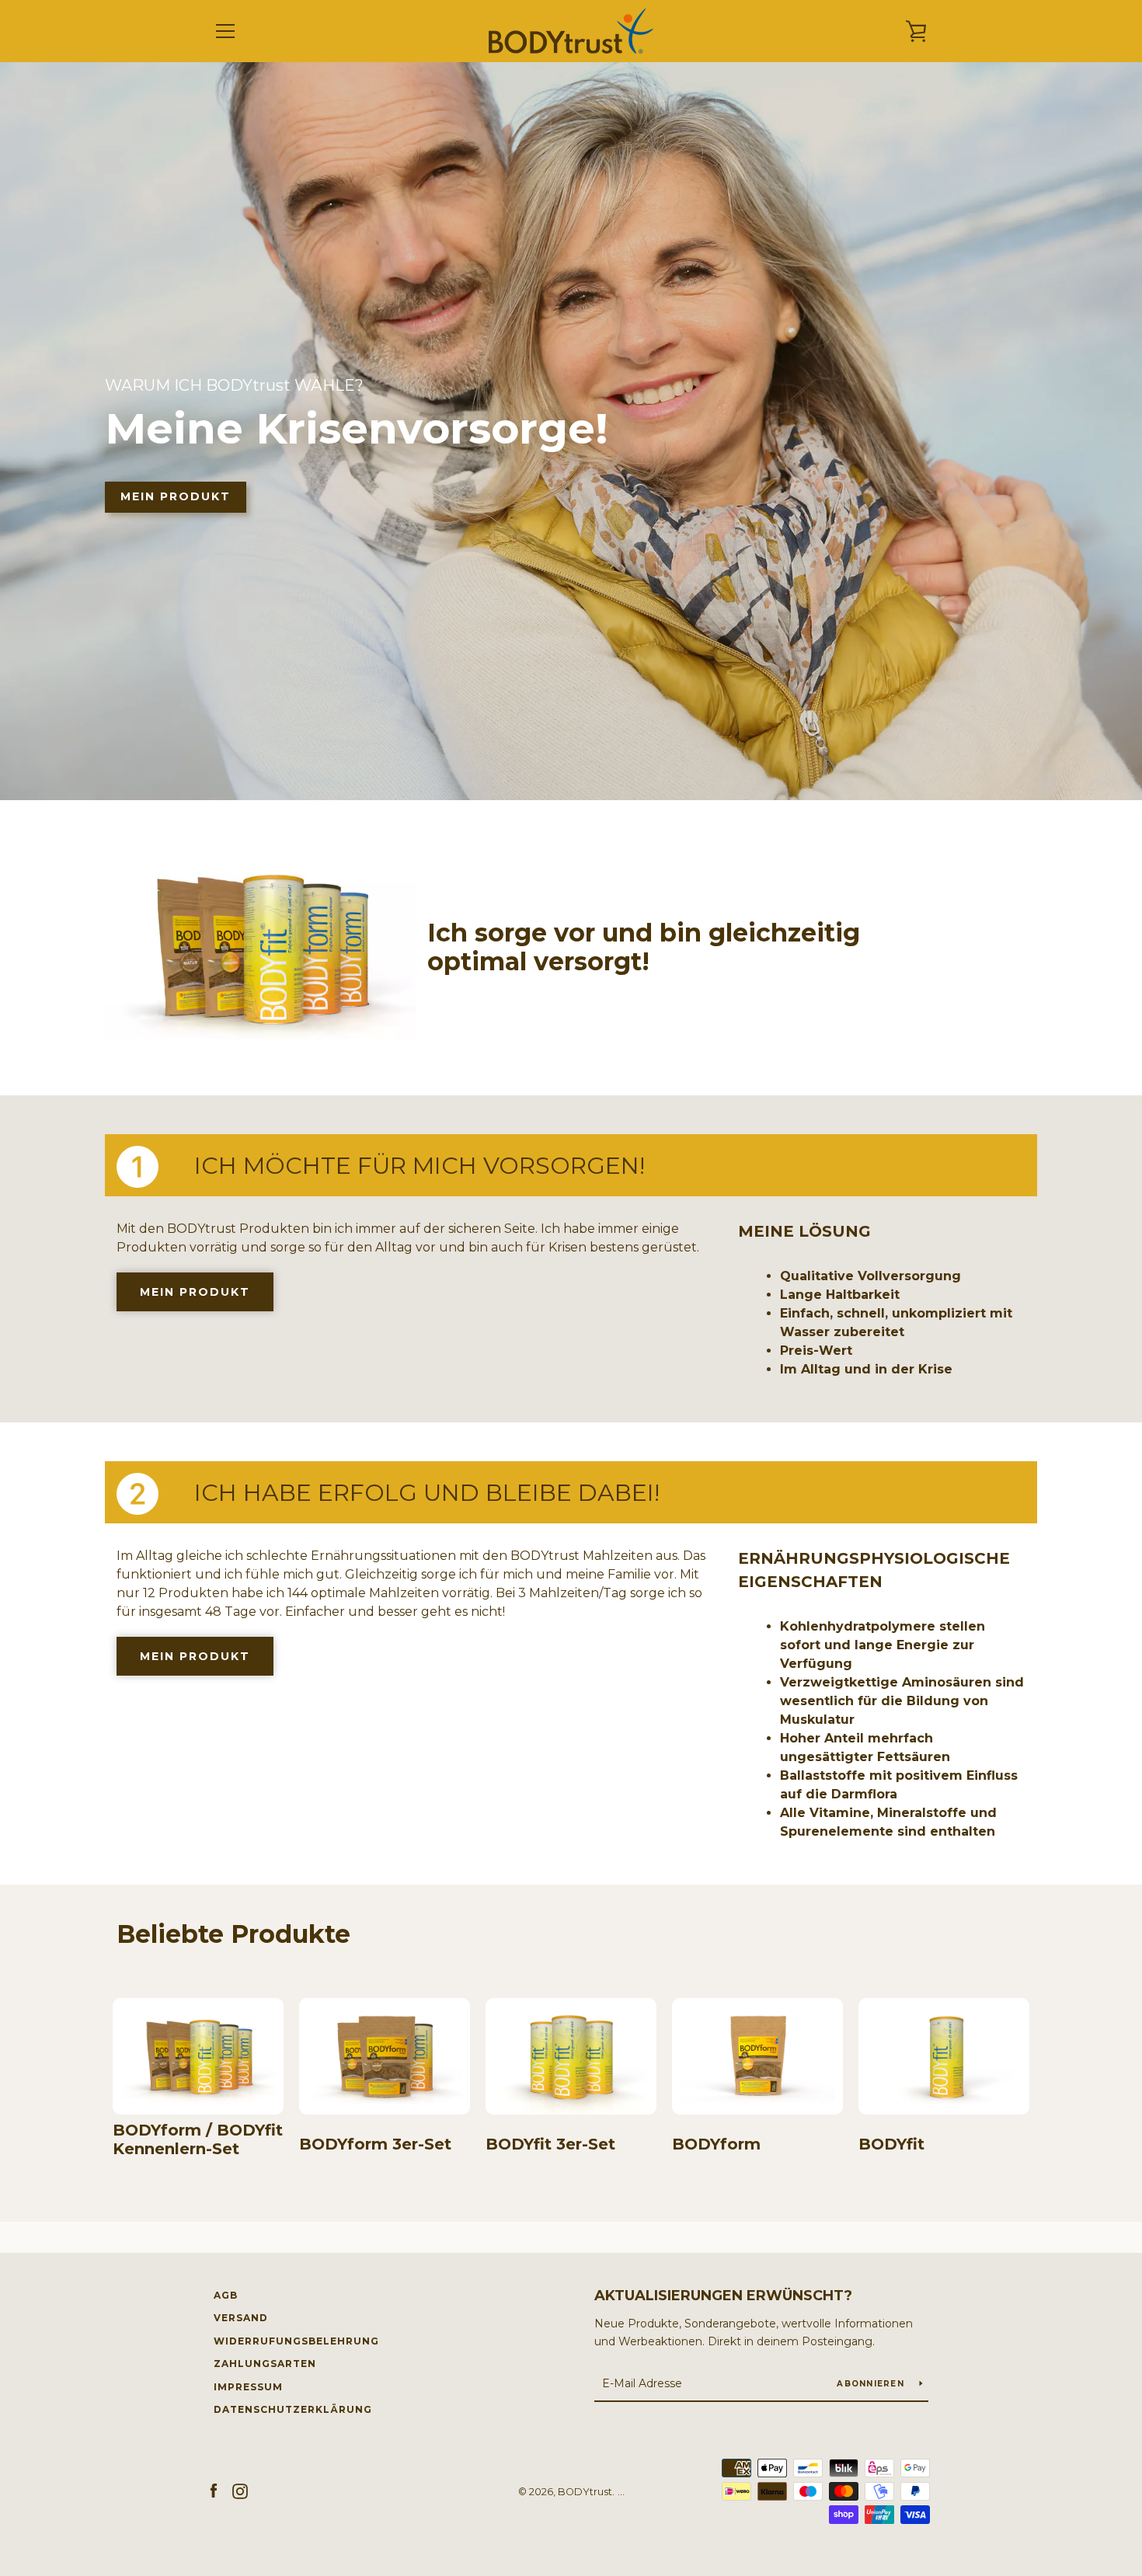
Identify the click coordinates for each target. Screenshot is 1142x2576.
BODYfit (891, 2144)
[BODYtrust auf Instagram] (240, 2491)
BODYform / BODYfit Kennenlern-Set (198, 2139)
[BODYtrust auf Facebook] (214, 2491)
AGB (226, 2295)
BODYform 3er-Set (375, 2144)
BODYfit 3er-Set (550, 2144)
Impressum (248, 2387)
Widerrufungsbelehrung (296, 2341)
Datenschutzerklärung (293, 2409)
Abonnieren (872, 2384)
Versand (241, 2318)
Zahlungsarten (265, 2364)
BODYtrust (585, 2492)
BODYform (716, 2144)
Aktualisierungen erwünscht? (723, 2296)
